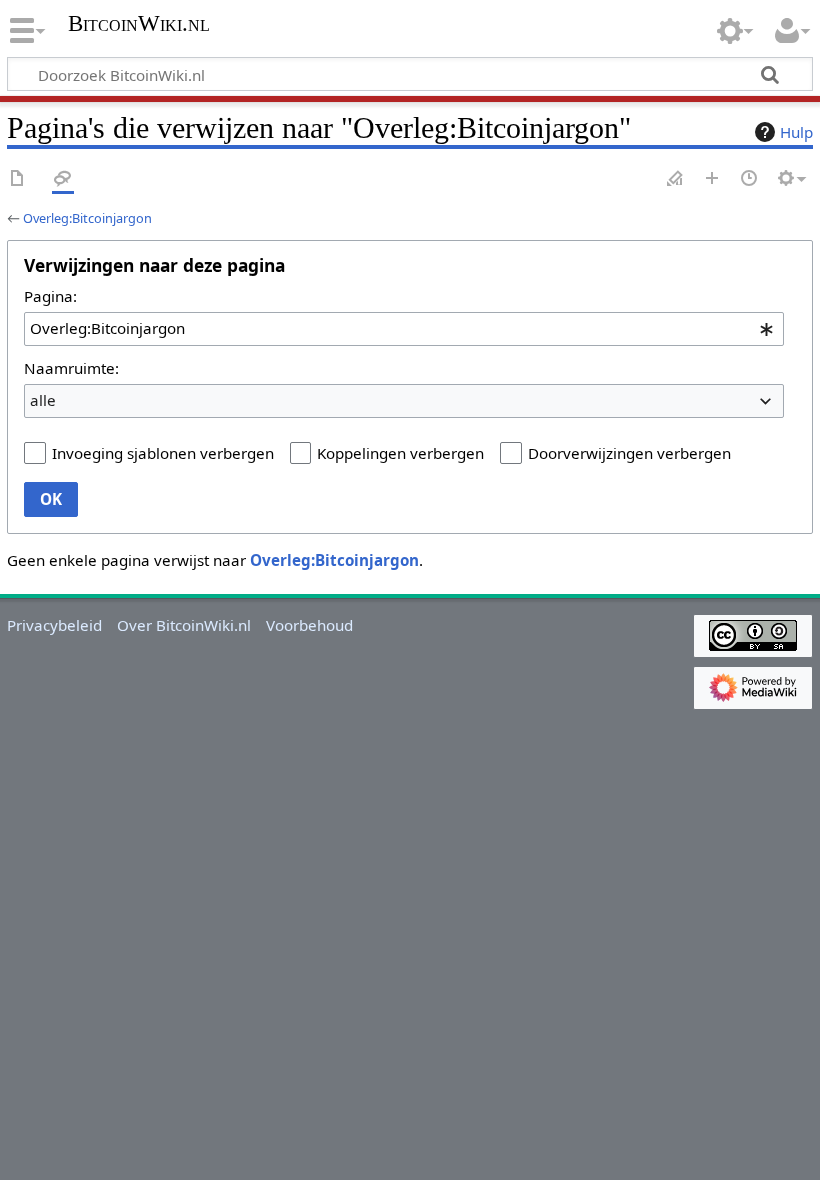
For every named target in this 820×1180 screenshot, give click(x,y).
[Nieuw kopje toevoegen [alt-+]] (713, 179)
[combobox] (404, 329)
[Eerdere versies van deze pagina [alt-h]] (750, 179)
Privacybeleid (54, 625)
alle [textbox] (43, 400)
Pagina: (50, 296)
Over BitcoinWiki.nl (184, 625)
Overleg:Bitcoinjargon (87, 218)
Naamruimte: (71, 368)
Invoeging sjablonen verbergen (163, 453)
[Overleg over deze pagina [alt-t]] (63, 179)
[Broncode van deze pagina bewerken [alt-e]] (676, 179)
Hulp (796, 132)
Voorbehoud (309, 625)
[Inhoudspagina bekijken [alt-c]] (18, 179)
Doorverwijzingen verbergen (629, 453)
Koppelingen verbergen (400, 453)
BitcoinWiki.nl (139, 24)
